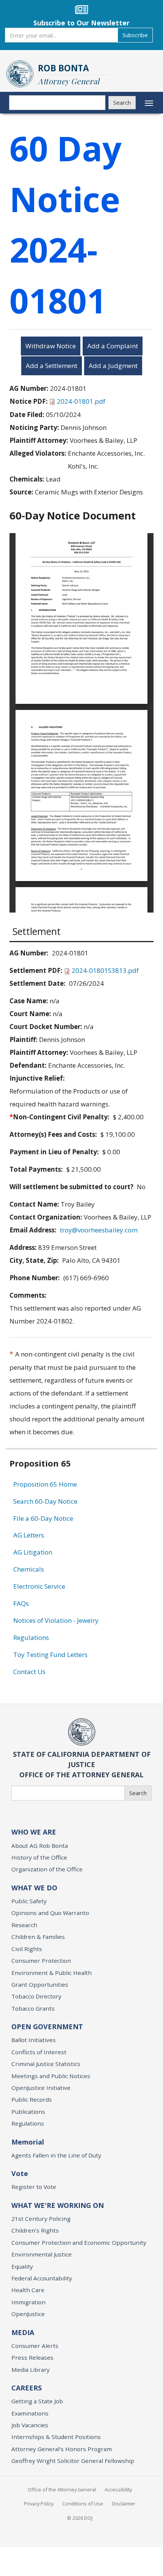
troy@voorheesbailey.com (99, 1230)
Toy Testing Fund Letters (50, 1655)
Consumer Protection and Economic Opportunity (79, 2242)
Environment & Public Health (52, 1973)
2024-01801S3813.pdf (105, 970)
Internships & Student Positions (56, 2437)
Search (122, 102)
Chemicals (29, 1569)
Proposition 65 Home (45, 1484)
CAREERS (27, 2388)
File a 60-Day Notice (43, 1518)
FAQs (21, 1603)
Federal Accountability (42, 2278)
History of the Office (39, 1857)
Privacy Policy (39, 2504)
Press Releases (32, 2357)
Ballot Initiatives (34, 2040)
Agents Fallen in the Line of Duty (56, 2155)
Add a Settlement (52, 366)
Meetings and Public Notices (51, 2076)
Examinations (30, 2413)
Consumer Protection (41, 1961)
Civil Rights (27, 1949)
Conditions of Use (83, 2504)
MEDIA (23, 2332)
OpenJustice (28, 2314)
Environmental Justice (42, 2254)
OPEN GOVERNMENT (47, 2027)
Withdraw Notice (51, 346)
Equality (22, 2266)
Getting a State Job (37, 2401)
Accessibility (118, 2489)
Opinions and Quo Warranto (50, 1913)
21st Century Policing (41, 2219)
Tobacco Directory (36, 1996)
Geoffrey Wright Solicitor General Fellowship (73, 2461)
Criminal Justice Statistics (46, 2064)
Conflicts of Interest (39, 2052)
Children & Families (38, 1937)
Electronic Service (39, 1586)
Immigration (28, 2302)
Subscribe (135, 35)
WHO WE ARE (34, 1832)
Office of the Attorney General (62, 2489)
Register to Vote (34, 2187)
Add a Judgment (113, 366)
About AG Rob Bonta (40, 1846)
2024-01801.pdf (81, 401)
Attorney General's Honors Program (62, 2449)
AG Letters (29, 1535)
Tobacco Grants (33, 2008)
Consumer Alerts (35, 2346)
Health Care (28, 2290)
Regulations (31, 1637)
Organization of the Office (47, 1869)
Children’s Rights (35, 2230)
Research (24, 1925)
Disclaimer (124, 2504)
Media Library (31, 2370)
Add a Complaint (113, 346)
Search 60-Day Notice (45, 1501)
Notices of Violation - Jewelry (56, 1620)
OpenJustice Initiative (41, 2088)
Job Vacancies (30, 2425)
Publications (28, 2112)
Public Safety (29, 1901)
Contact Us (29, 1672)
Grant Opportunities (40, 1984)
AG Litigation (33, 1552)
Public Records (32, 2099)
